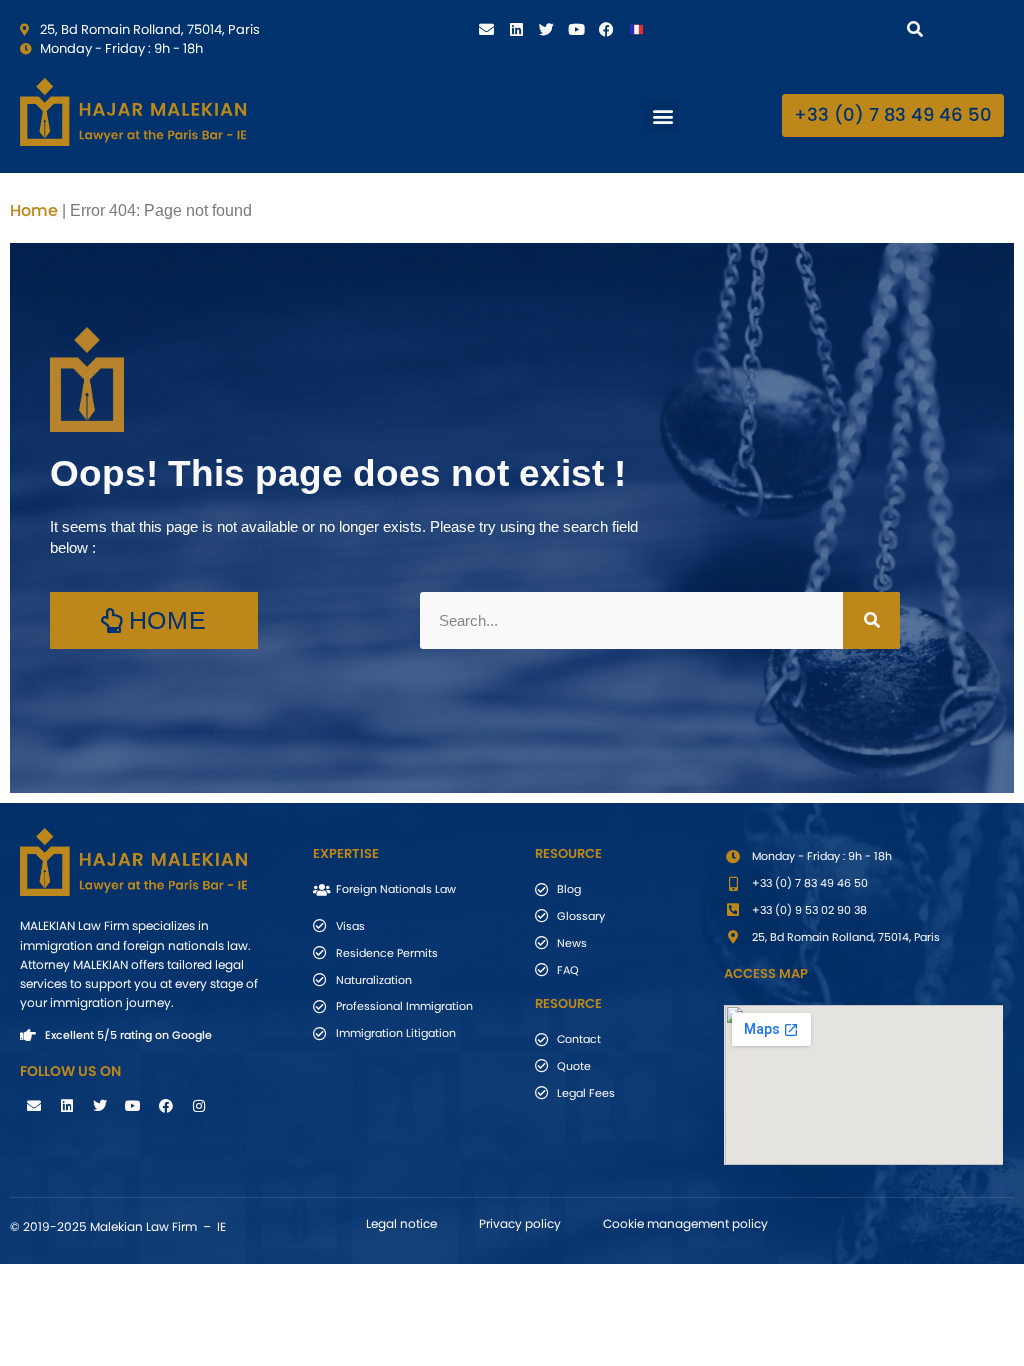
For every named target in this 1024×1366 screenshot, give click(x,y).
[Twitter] (547, 29)
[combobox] (822, 28)
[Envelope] (487, 29)
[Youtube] (577, 29)
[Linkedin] (517, 29)
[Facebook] (607, 29)
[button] (662, 115)
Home (34, 210)
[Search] (918, 28)
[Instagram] (199, 1106)
